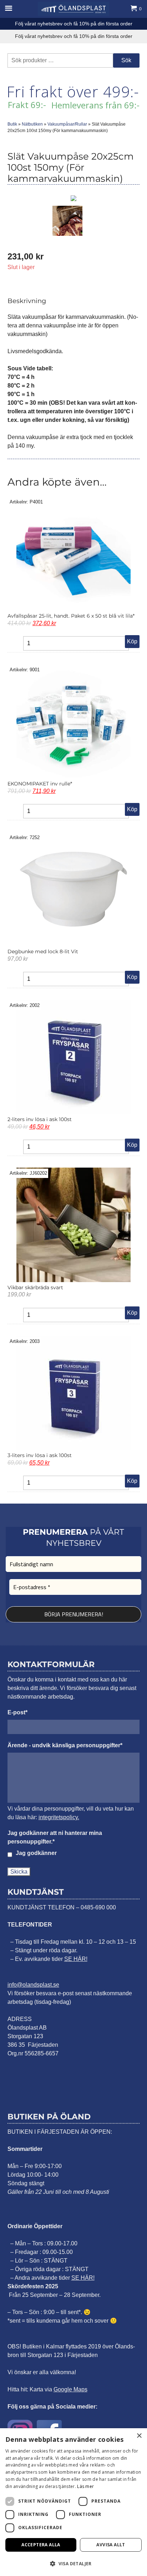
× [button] (139, 2436)
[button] (73, 2563)
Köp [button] (132, 641)
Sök (126, 60)
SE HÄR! (76, 1959)
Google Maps (70, 2389)
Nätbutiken (32, 124)
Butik (12, 124)
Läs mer (85, 2486)
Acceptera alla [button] (41, 2545)
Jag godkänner (36, 1853)
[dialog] (73, 2502)
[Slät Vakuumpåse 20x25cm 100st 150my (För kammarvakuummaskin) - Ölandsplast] (73, 9)
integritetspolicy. (59, 1817)
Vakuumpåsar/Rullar (67, 124)
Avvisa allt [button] (111, 2545)
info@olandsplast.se (33, 1984)
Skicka (19, 1872)
